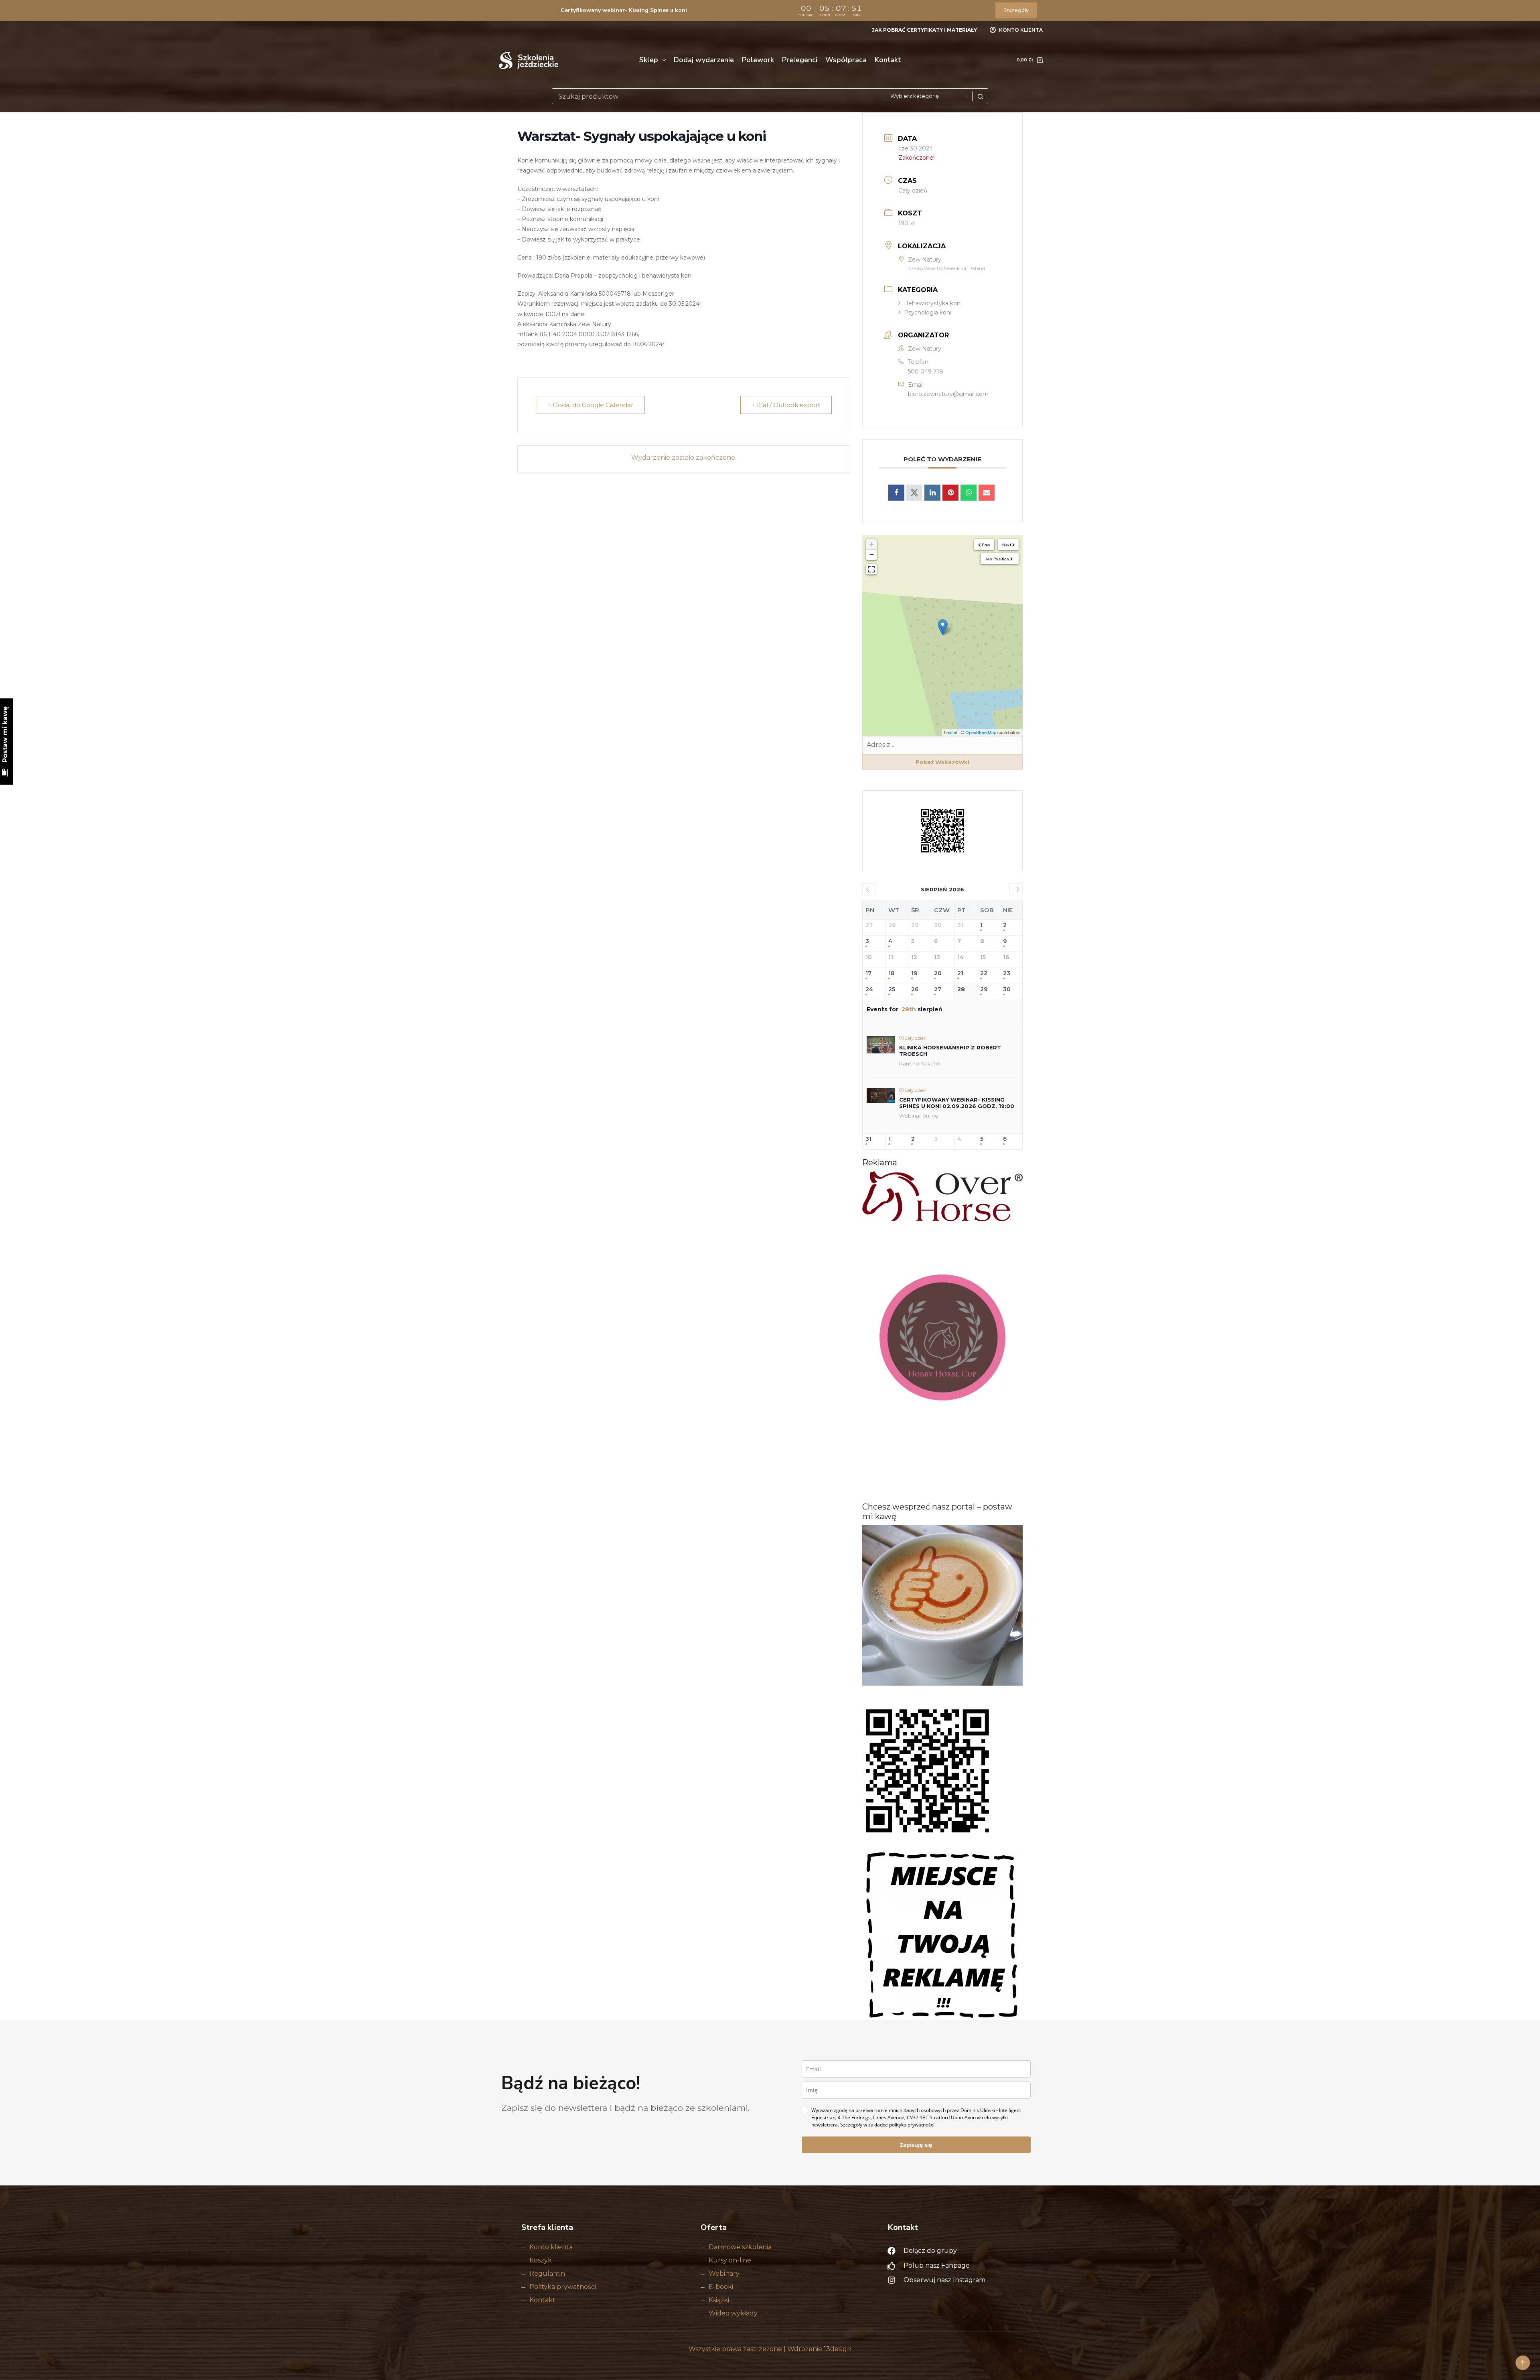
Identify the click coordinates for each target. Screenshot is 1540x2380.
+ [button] (872, 544)
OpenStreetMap (981, 732)
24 (869, 989)
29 (984, 989)
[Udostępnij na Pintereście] (950, 493)
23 (1007, 973)
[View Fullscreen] (871, 569)
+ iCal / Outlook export (786, 405)
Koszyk (541, 2260)
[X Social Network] (914, 493)
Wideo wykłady (733, 2313)
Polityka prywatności (563, 2287)
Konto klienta (551, 2247)
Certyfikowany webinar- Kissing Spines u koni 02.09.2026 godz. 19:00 (957, 1103)
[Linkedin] (932, 493)
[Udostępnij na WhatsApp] (969, 493)
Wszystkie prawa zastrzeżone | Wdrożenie (756, 2349)
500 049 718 (926, 371)
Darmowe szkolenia (740, 2247)
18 (892, 973)
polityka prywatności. (912, 2125)
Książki (719, 2300)
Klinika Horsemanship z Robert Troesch (950, 1051)
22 (984, 973)
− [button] (872, 555)
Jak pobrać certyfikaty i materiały (924, 30)
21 (960, 973)
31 (868, 1139)
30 (1007, 989)
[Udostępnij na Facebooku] (896, 493)
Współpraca (846, 60)
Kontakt (888, 60)
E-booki (721, 2287)
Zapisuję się (916, 2145)
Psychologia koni (928, 312)
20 (938, 973)
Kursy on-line (730, 2260)
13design (838, 2349)
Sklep (649, 60)
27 (938, 989)
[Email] (987, 493)
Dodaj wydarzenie (704, 60)
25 (892, 989)
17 (868, 973)
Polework (758, 60)
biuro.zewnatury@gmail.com (948, 394)
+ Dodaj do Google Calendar (590, 405)
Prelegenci (800, 60)
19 (914, 973)
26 (915, 989)
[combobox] (719, 96)
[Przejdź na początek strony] (1523, 2363)
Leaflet (951, 732)
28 (961, 989)
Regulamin (547, 2273)
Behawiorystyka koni (933, 303)
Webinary (724, 2273)
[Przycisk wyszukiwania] (980, 96)
